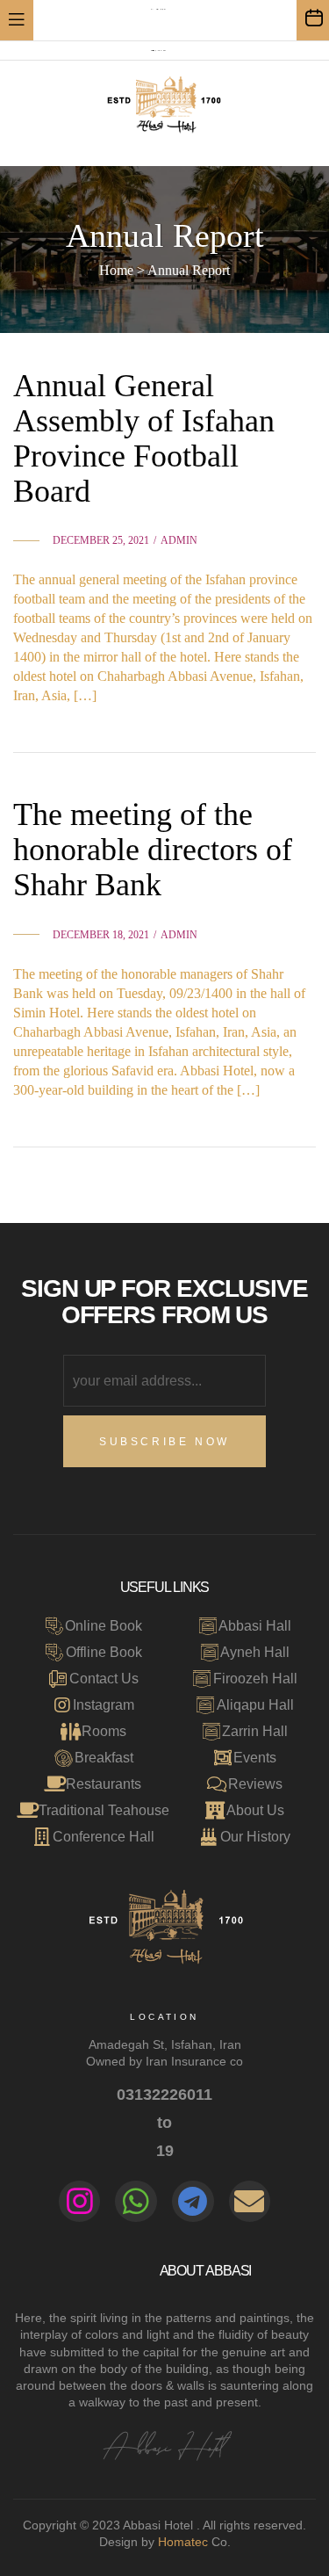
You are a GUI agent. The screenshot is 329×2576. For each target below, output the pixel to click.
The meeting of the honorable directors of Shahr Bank (153, 850)
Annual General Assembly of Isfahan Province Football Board (144, 438)
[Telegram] (193, 2202)
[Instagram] (80, 2202)
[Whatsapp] (136, 2202)
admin (179, 540)
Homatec (183, 2542)
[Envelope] (250, 2202)
